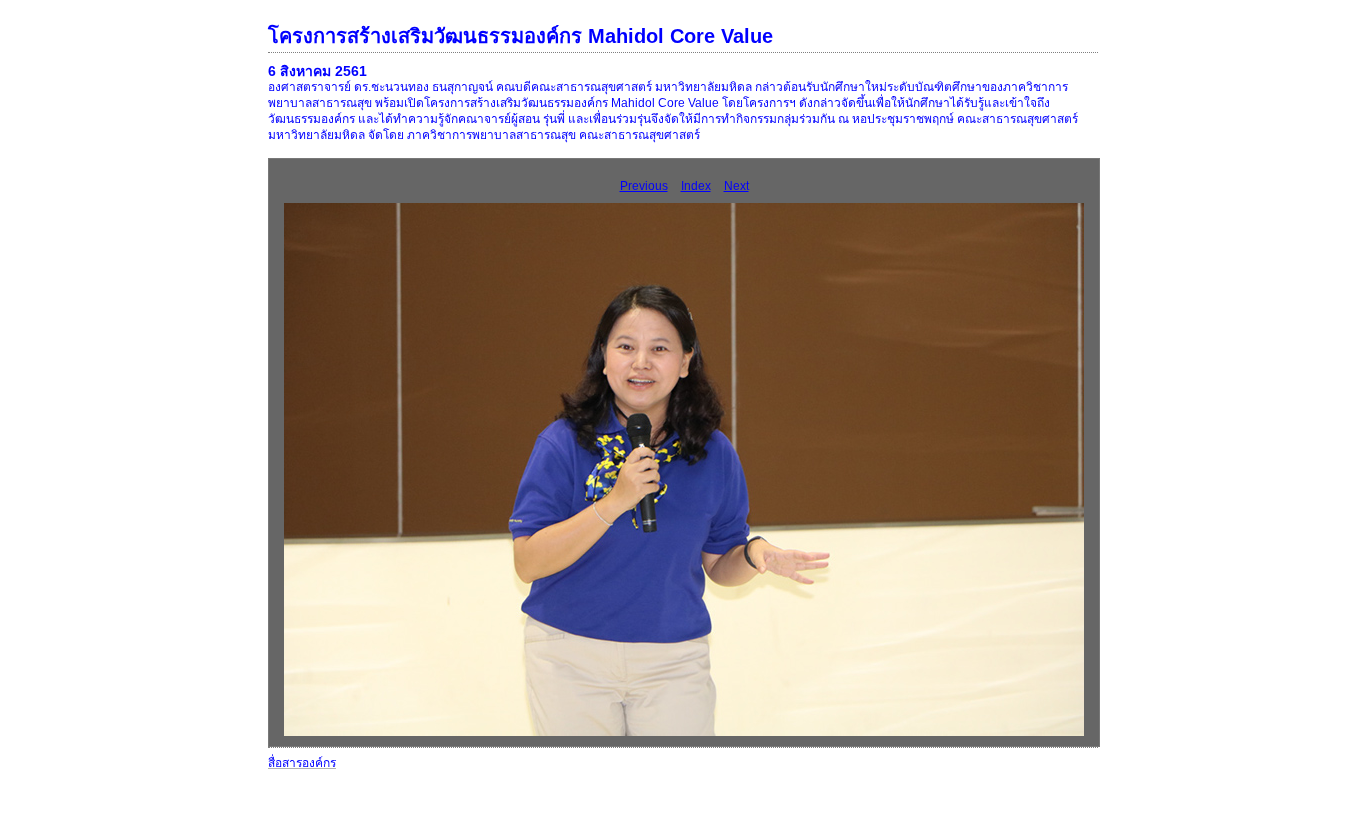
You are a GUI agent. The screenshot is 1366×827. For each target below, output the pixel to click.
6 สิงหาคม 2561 (317, 71)
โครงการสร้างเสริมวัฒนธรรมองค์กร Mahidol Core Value (520, 36)
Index (696, 186)
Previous (644, 186)
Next (736, 186)
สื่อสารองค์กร (302, 763)
